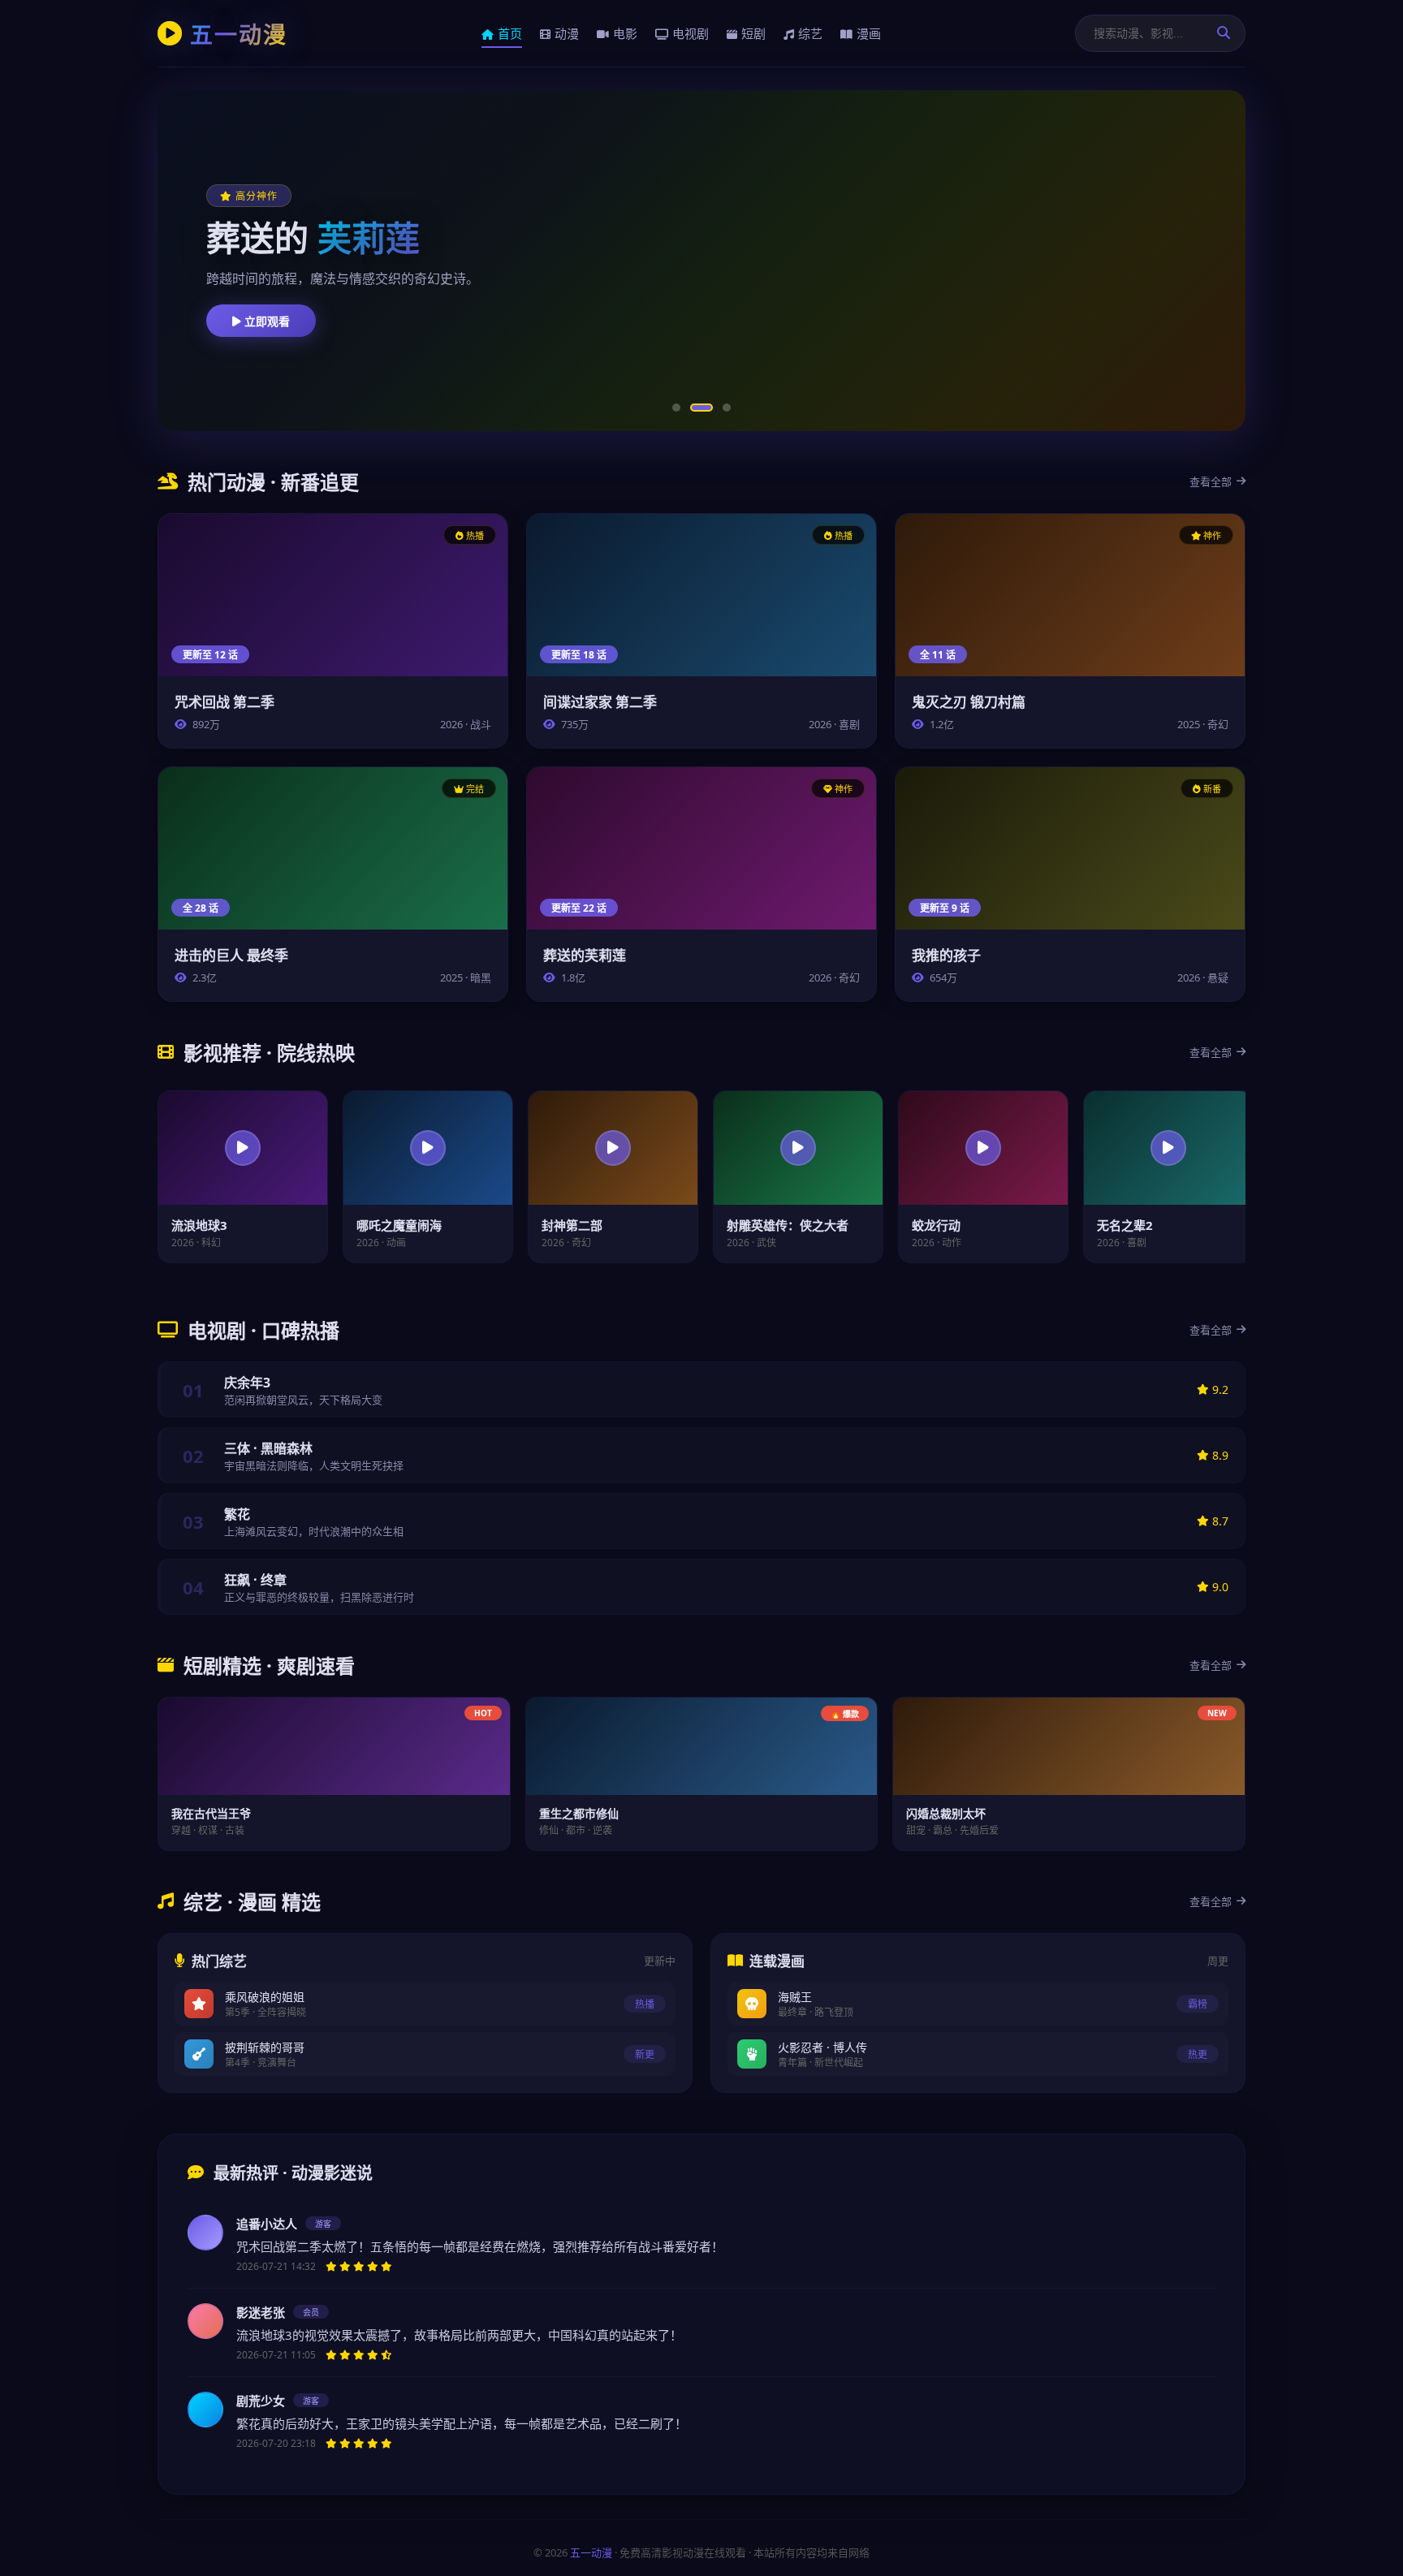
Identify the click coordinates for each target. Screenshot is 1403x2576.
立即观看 (265, 321)
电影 (625, 33)
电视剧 (691, 33)
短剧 (753, 33)
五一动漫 (591, 2552)
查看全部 (1211, 481)
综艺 (810, 33)
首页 (510, 33)
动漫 (567, 33)
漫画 (869, 33)
